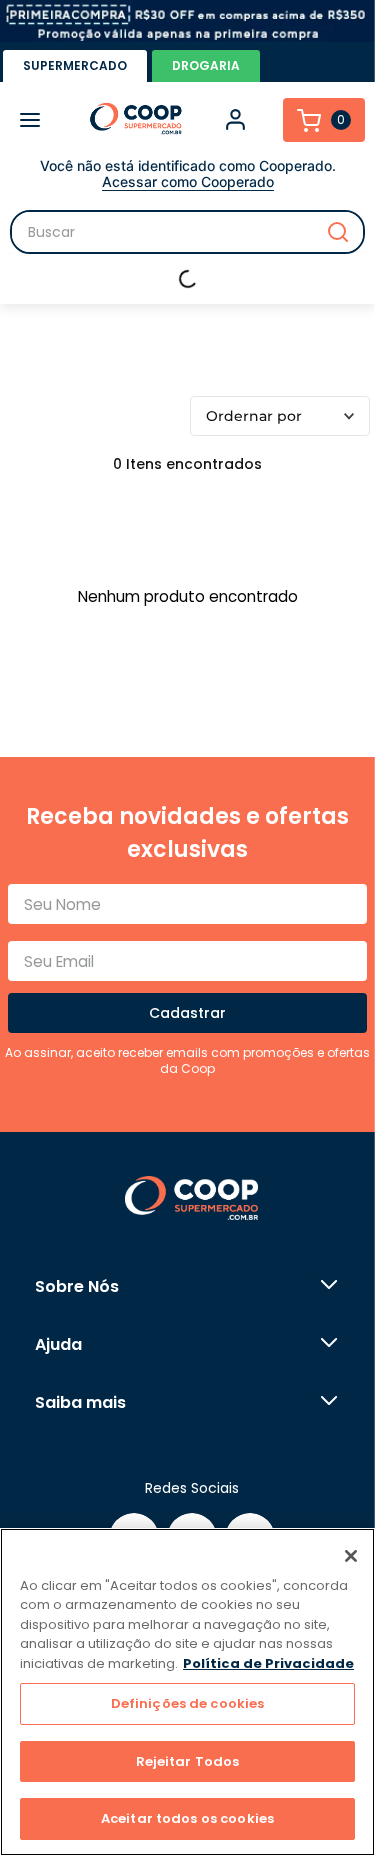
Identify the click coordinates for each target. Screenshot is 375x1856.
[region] (187, 1692)
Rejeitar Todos (188, 1761)
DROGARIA (206, 65)
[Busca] (187, 232)
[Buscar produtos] (338, 232)
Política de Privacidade (268, 1663)
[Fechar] (351, 1556)
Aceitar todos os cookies (187, 1818)
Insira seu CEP (198, 279)
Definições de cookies (188, 1703)
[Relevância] (280, 416)
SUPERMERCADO (75, 65)
